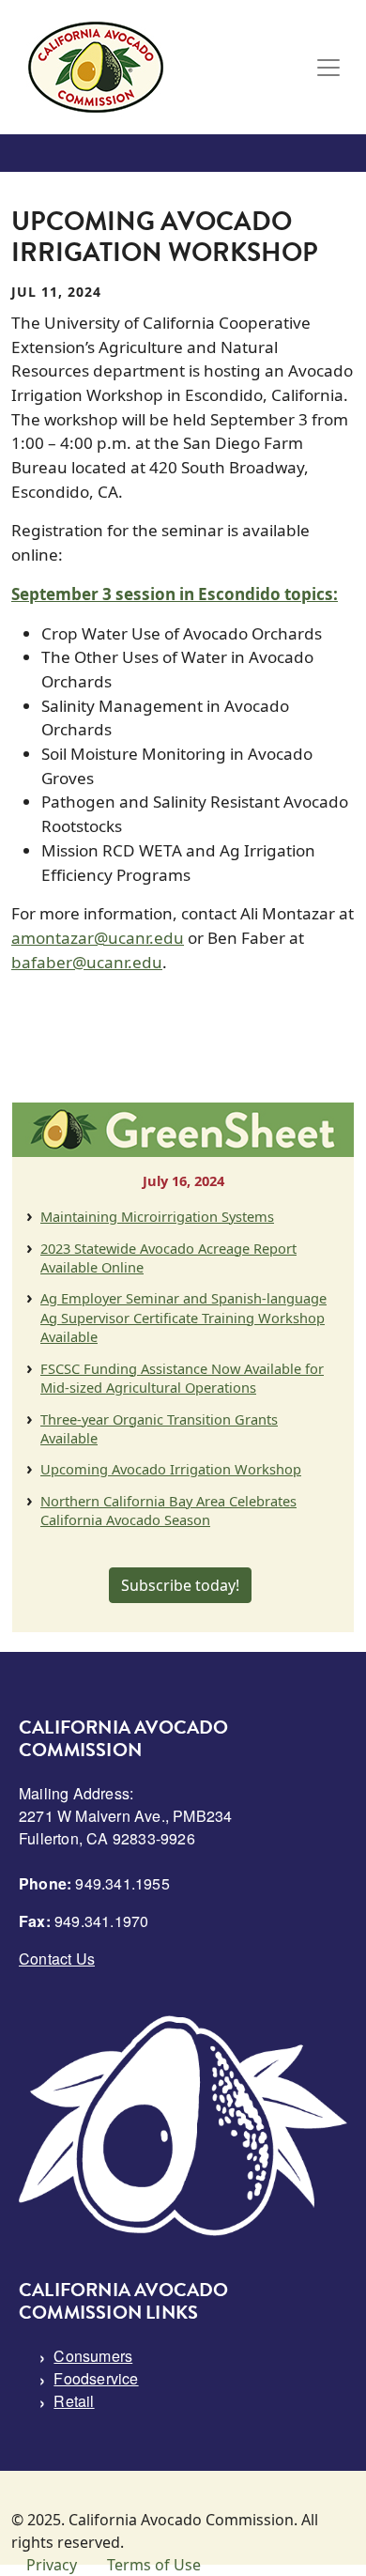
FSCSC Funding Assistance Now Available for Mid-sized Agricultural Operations (182, 1378)
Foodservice (96, 2378)
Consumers (93, 2356)
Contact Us (57, 1959)
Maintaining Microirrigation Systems (157, 1216)
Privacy (52, 2565)
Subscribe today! (180, 1585)
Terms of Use (154, 2565)
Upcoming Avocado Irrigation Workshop (171, 1469)
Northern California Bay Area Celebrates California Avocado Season (168, 1510)
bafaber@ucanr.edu (87, 962)
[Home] (96, 67)
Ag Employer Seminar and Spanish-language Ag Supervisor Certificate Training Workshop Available (183, 1317)
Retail (74, 2401)
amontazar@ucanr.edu (98, 938)
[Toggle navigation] (328, 68)
